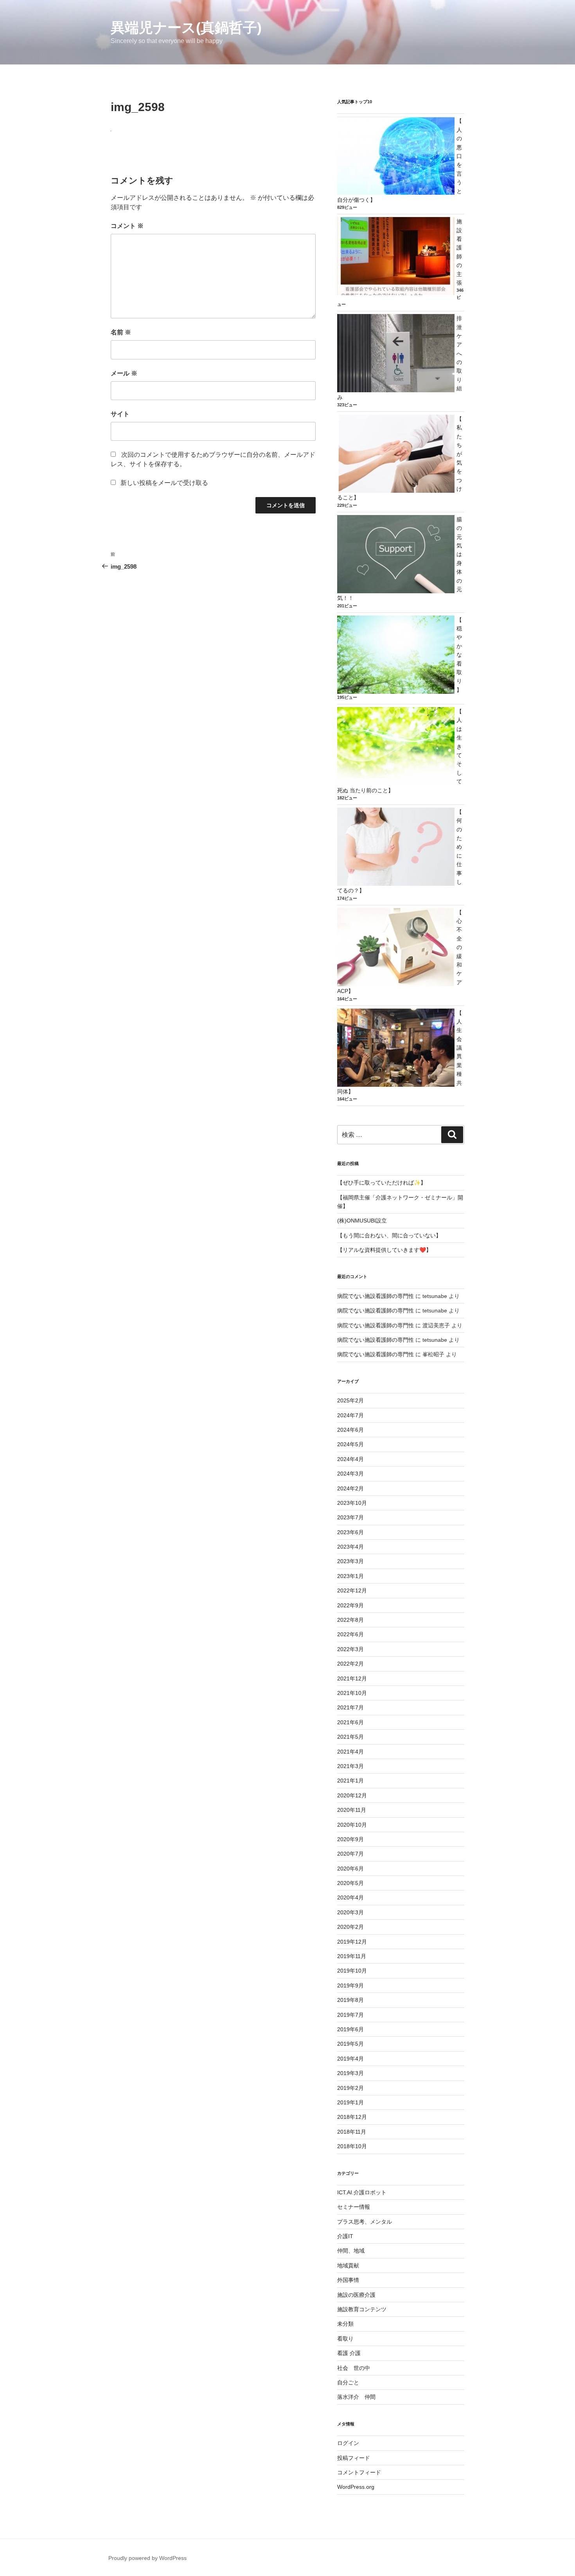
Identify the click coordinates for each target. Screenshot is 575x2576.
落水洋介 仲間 (356, 2397)
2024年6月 (350, 1430)
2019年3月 (350, 2073)
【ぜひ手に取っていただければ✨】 (382, 1183)
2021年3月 (350, 1766)
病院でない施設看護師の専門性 (376, 1296)
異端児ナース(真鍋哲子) (186, 28)
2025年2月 (350, 1400)
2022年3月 (350, 1649)
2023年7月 (350, 1517)
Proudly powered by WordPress (147, 2558)
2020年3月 (350, 1912)
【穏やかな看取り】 (459, 655)
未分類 (345, 2324)
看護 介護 (349, 2353)
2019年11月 (352, 1956)
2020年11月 (352, 1810)
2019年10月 (352, 1971)
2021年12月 (352, 1678)
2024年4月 (350, 1459)
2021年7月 (350, 1707)
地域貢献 (348, 2265)
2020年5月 (350, 1883)
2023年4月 (350, 1547)
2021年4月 (350, 1752)
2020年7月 (350, 1854)
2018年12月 (352, 2117)
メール (124, 373)
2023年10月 (352, 1503)
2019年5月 (350, 2044)
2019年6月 (350, 2029)
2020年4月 (350, 1897)
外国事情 (348, 2280)
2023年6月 (350, 1532)
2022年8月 (350, 1620)
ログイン (348, 2443)
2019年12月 (352, 1942)
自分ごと (348, 2382)
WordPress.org (356, 2487)
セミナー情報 (354, 2207)
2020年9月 (350, 1839)
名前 (121, 332)
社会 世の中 (354, 2368)
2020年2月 (350, 1927)
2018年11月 (352, 2132)
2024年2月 (350, 1488)
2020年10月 (352, 1825)
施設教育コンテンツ (362, 2309)
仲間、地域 (351, 2251)
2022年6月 (350, 1634)
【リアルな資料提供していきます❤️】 (384, 1250)
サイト (120, 414)
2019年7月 (350, 2015)
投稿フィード (354, 2458)
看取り (345, 2339)
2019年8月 (350, 2000)
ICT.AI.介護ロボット (362, 2192)
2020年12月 (352, 1795)
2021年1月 (350, 1781)
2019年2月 (350, 2088)
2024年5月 (350, 1444)
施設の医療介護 (356, 2295)
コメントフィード (359, 2472)
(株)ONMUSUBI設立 (362, 1221)
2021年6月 (350, 1722)
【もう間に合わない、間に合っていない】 (389, 1235)
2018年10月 (352, 2146)
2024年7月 (350, 1415)
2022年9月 (350, 1605)
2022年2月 (350, 1664)
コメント (127, 226)
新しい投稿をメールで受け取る (164, 483)
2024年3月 (350, 1474)
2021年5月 (350, 1737)
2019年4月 (350, 2059)
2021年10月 (352, 1693)
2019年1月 (350, 2102)
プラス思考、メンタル (365, 2222)
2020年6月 (350, 1869)
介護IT (345, 2236)
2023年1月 (350, 1576)
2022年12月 (352, 1590)
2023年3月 (350, 1561)
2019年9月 (350, 1985)
